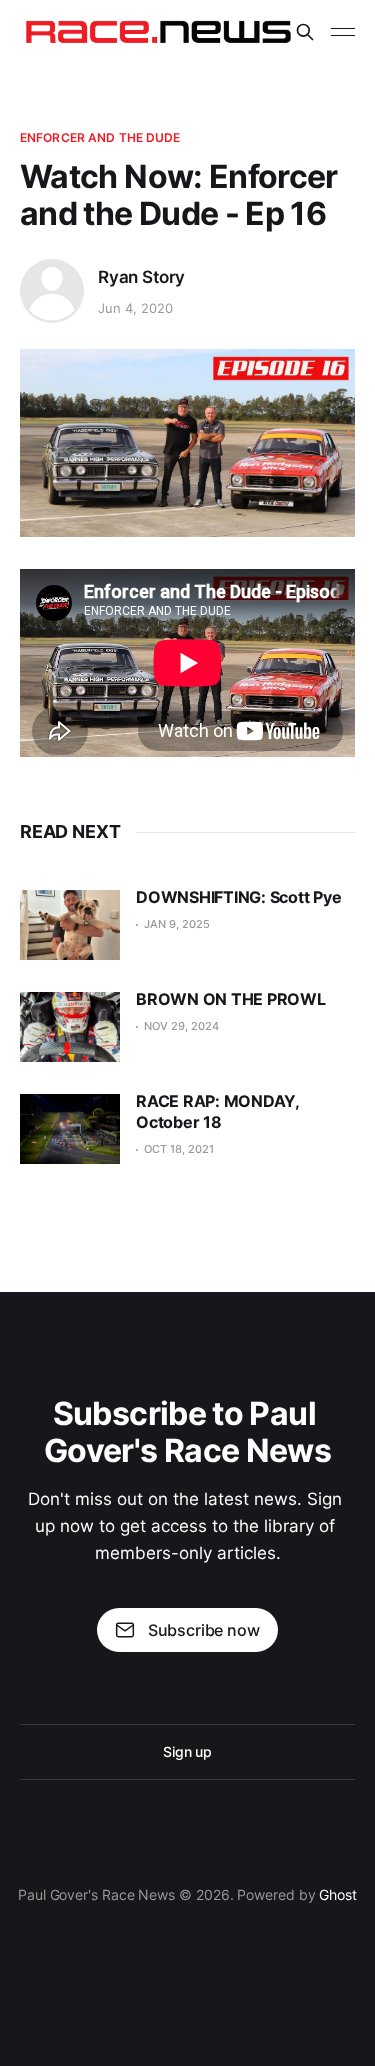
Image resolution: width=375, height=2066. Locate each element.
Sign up (187, 1751)
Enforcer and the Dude (100, 137)
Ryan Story (141, 277)
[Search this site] (305, 32)
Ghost (338, 1894)
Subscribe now (204, 1630)
